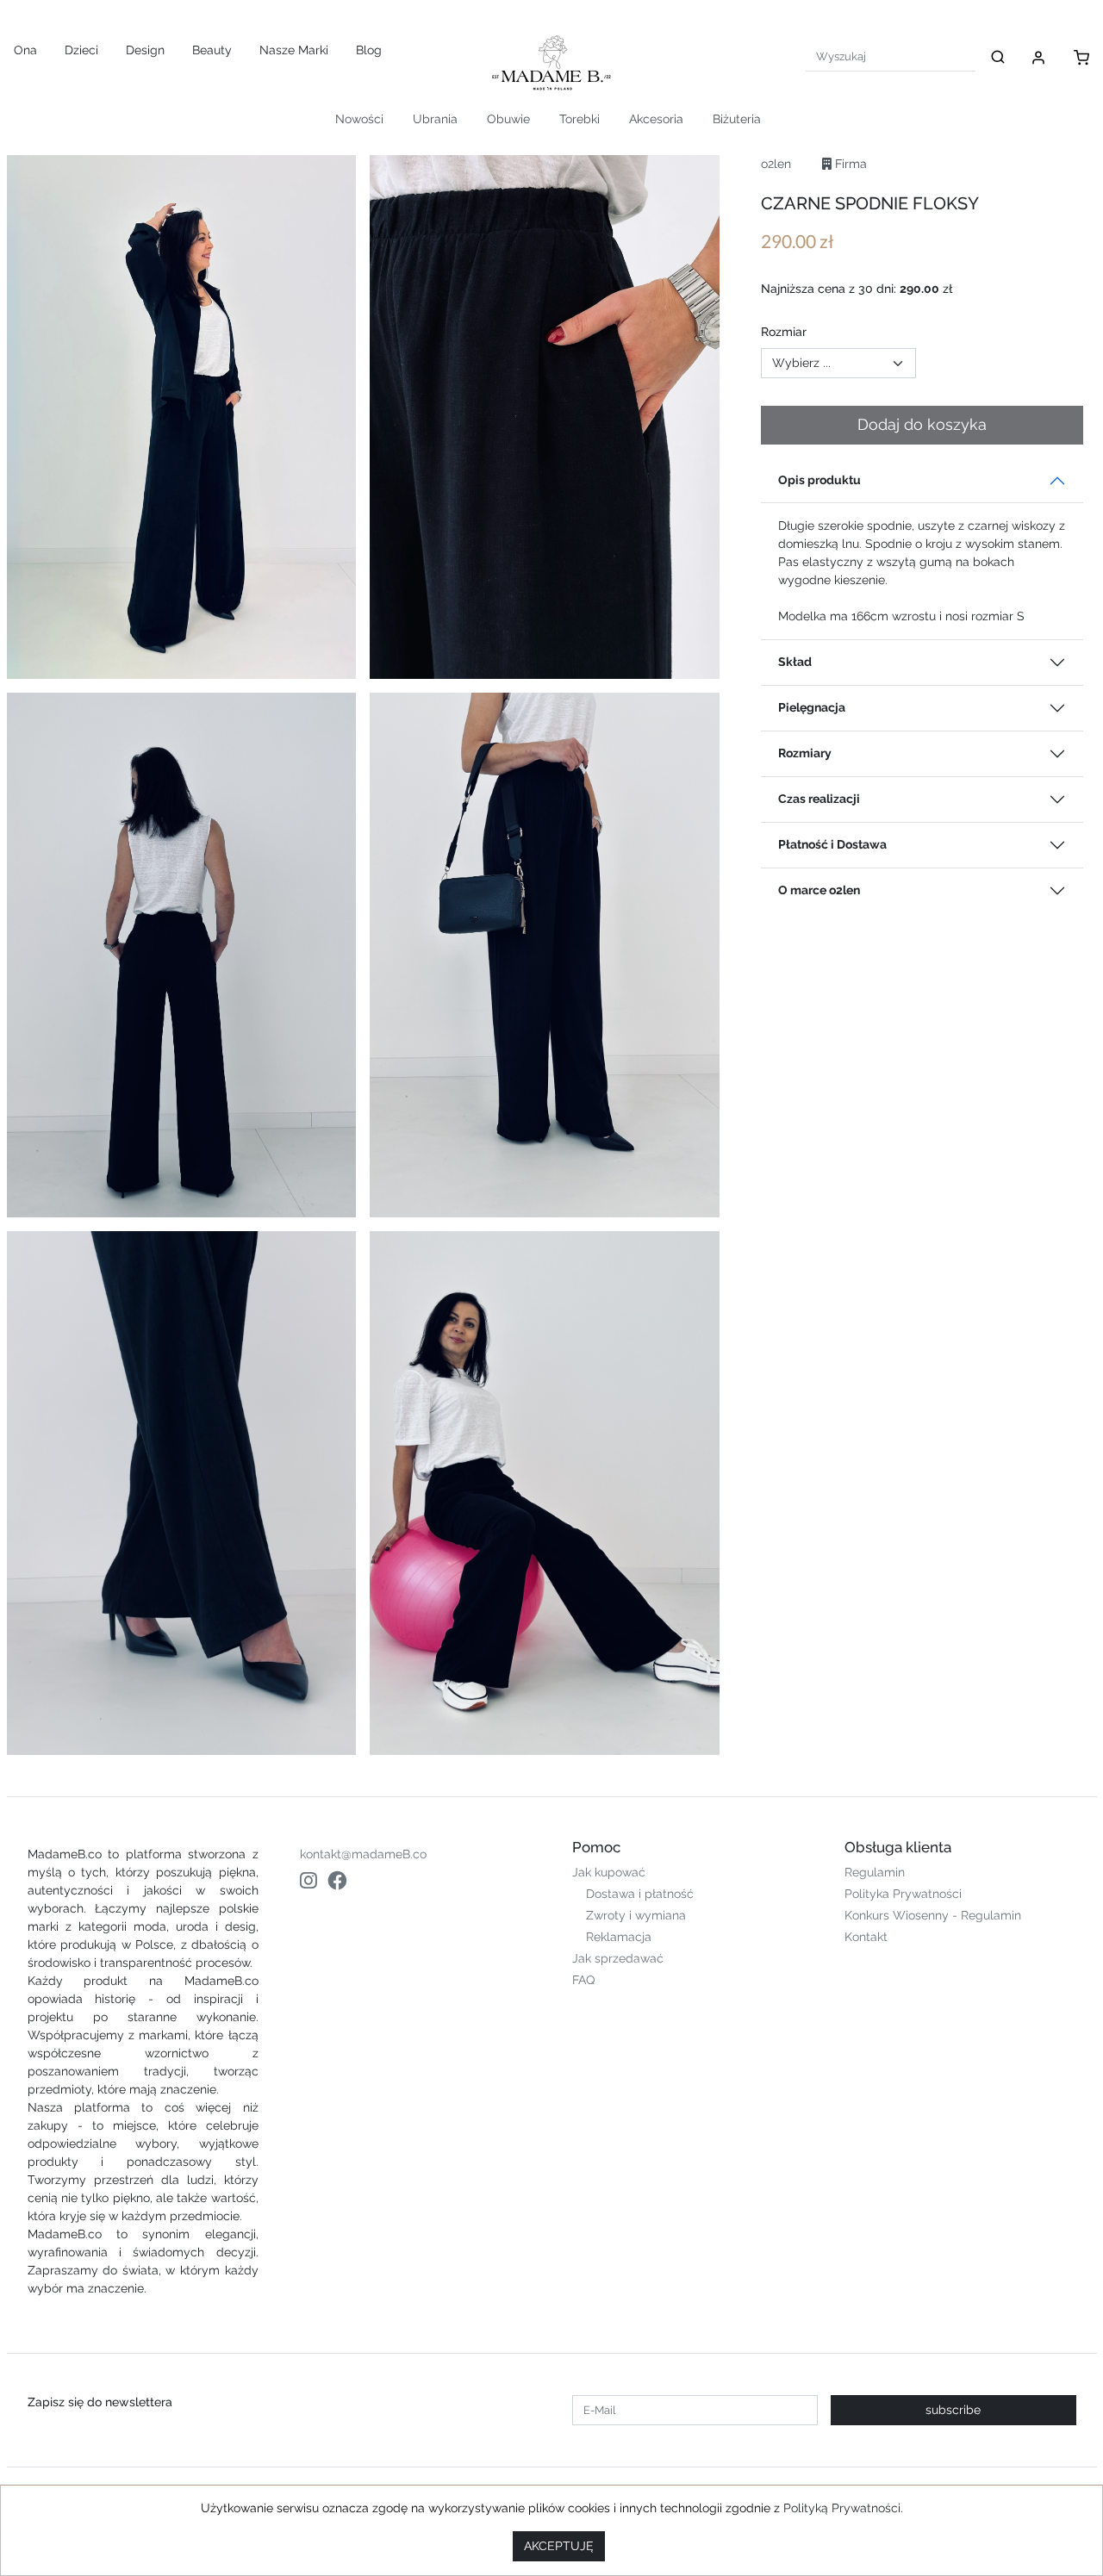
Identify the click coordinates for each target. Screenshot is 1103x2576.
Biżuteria (737, 119)
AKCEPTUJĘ (559, 2546)
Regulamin (875, 1872)
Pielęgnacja (812, 707)
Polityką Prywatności (842, 2508)
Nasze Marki (294, 50)
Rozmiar (784, 332)
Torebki (580, 119)
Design (145, 50)
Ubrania (435, 119)
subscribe (953, 2410)
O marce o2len (819, 890)
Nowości (359, 119)
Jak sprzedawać (618, 1958)
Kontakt (866, 1937)
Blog (369, 50)
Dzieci (81, 50)
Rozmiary (805, 753)
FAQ (583, 1980)
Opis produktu (819, 480)
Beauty (212, 50)
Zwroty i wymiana (636, 1915)
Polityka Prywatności (903, 1894)
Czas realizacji (819, 799)
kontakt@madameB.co (363, 1854)
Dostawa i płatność (640, 1894)
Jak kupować (609, 1872)
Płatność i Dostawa (832, 844)
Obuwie (508, 119)
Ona (25, 50)
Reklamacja (619, 1937)
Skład (795, 662)
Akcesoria (656, 119)
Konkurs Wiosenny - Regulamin (933, 1915)
